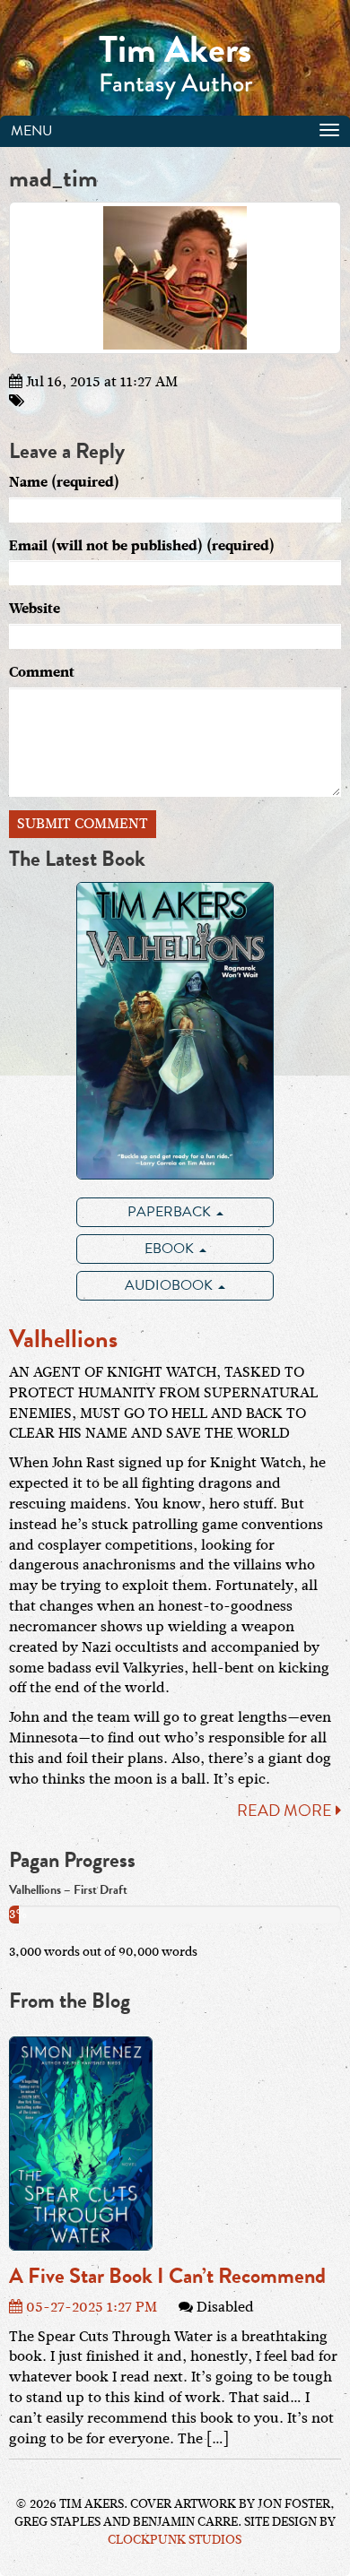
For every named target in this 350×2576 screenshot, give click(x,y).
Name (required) (64, 482)
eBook (171, 1249)
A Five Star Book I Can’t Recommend (167, 2276)
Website (35, 609)
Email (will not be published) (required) (142, 546)
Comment (42, 672)
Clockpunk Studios (175, 2540)
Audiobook (171, 1285)
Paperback (171, 1212)
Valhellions (63, 1339)
